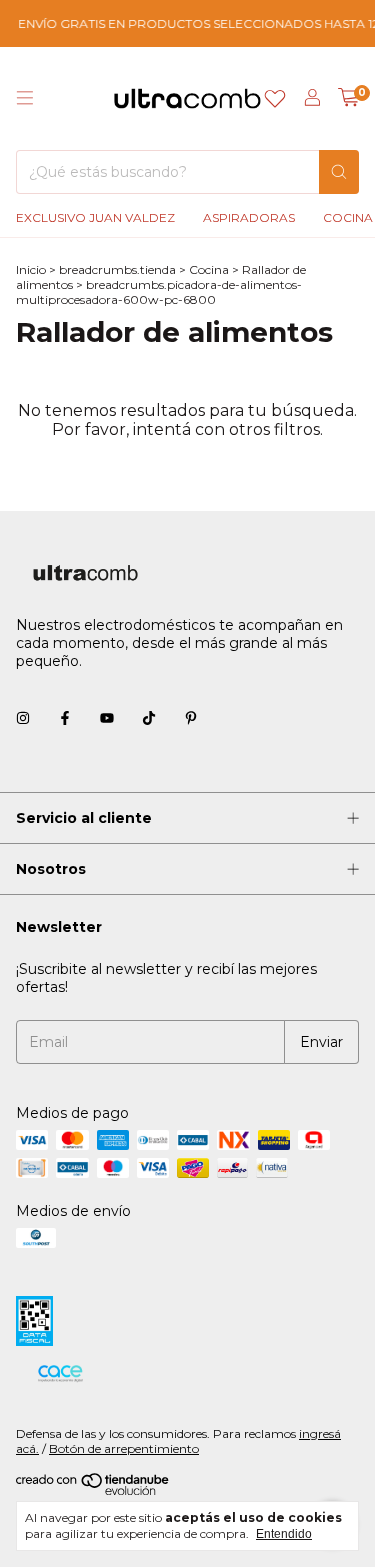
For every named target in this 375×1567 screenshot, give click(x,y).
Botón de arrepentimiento (124, 1448)
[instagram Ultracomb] (23, 719)
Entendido (284, 1534)
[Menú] (25, 98)
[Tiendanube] (93, 1490)
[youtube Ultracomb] (107, 719)
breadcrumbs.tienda (117, 269)
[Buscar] (339, 172)
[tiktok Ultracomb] (149, 719)
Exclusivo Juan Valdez (95, 217)
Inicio (31, 269)
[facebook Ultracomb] (65, 719)
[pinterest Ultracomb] (191, 719)
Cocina (209, 269)
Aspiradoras (249, 217)
